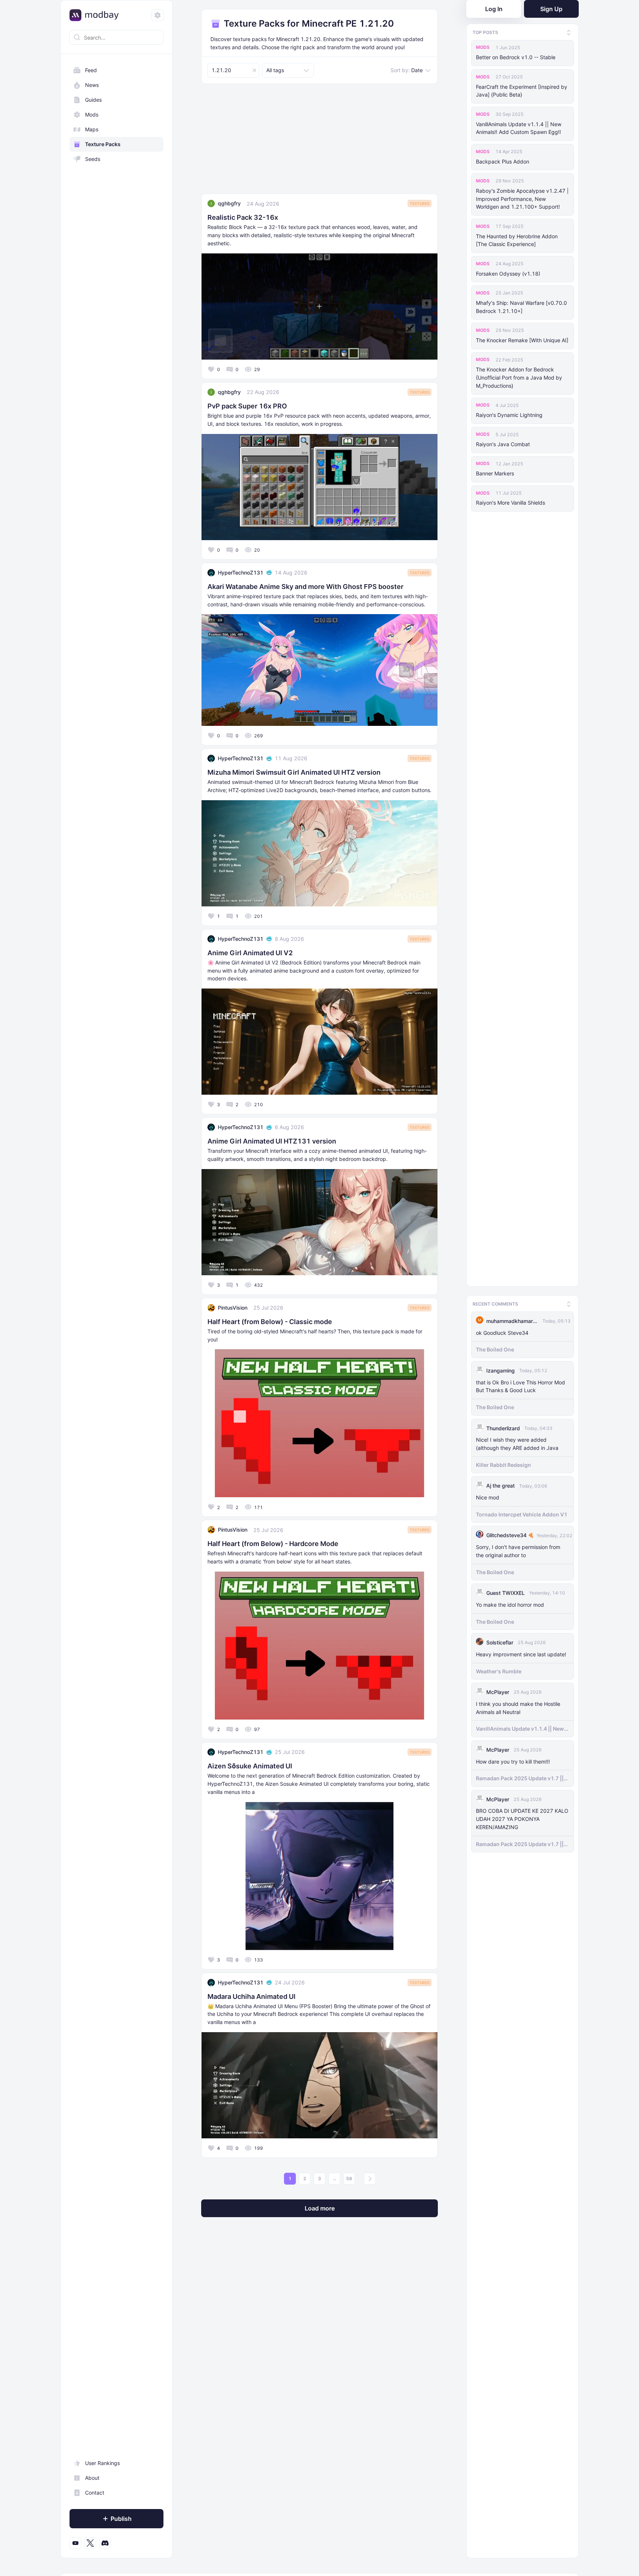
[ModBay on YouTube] (75, 2543)
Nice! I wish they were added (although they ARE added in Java (517, 1441)
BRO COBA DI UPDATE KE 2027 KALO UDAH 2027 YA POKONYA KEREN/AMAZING (522, 1817)
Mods (92, 115)
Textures (420, 203)
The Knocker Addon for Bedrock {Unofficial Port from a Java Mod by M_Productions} (519, 378)
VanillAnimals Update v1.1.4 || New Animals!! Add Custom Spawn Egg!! (519, 128)
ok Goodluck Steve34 (502, 1330)
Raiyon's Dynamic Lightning (509, 415)
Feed (91, 70)
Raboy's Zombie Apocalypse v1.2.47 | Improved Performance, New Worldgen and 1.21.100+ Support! (522, 199)
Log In (494, 9)
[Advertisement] (319, 142)
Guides (93, 100)
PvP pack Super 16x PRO (247, 406)
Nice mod (488, 1495)
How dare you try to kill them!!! (513, 1759)
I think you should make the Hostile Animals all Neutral (518, 1705)
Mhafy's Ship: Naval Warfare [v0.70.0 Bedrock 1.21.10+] (521, 307)
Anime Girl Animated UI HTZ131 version (272, 1141)
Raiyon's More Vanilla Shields (510, 503)
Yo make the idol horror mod (510, 1602)
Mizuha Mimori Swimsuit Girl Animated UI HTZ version (294, 772)
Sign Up (551, 9)
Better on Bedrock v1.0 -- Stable (516, 57)
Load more (320, 2208)
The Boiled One (495, 1347)
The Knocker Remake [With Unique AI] (522, 340)
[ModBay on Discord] (105, 2543)
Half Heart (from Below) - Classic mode (270, 1322)
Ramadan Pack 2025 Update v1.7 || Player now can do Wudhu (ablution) (522, 1776)
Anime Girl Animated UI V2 (250, 953)
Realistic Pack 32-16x (243, 217)
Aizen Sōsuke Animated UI (250, 1766)
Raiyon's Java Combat (503, 444)
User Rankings (102, 2463)
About (92, 2478)
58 (349, 2178)
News (92, 85)
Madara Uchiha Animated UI (251, 1996)
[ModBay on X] (90, 2543)
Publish (121, 2519)
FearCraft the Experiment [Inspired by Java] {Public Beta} (522, 91)
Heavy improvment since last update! (521, 1652)
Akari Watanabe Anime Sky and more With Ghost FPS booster (305, 587)
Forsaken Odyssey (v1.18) (508, 274)
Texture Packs (103, 144)
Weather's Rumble (499, 1669)
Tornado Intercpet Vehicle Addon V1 (522, 1512)
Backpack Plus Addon (503, 161)
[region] (116, 1307)
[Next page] (370, 2179)
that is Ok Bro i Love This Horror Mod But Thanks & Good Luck (520, 1384)
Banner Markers (495, 473)
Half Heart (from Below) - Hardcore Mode (273, 1544)
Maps (92, 129)
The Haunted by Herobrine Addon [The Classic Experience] (517, 240)
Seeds (93, 159)
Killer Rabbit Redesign (503, 1462)
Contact (95, 2493)
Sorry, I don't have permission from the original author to (518, 1548)
